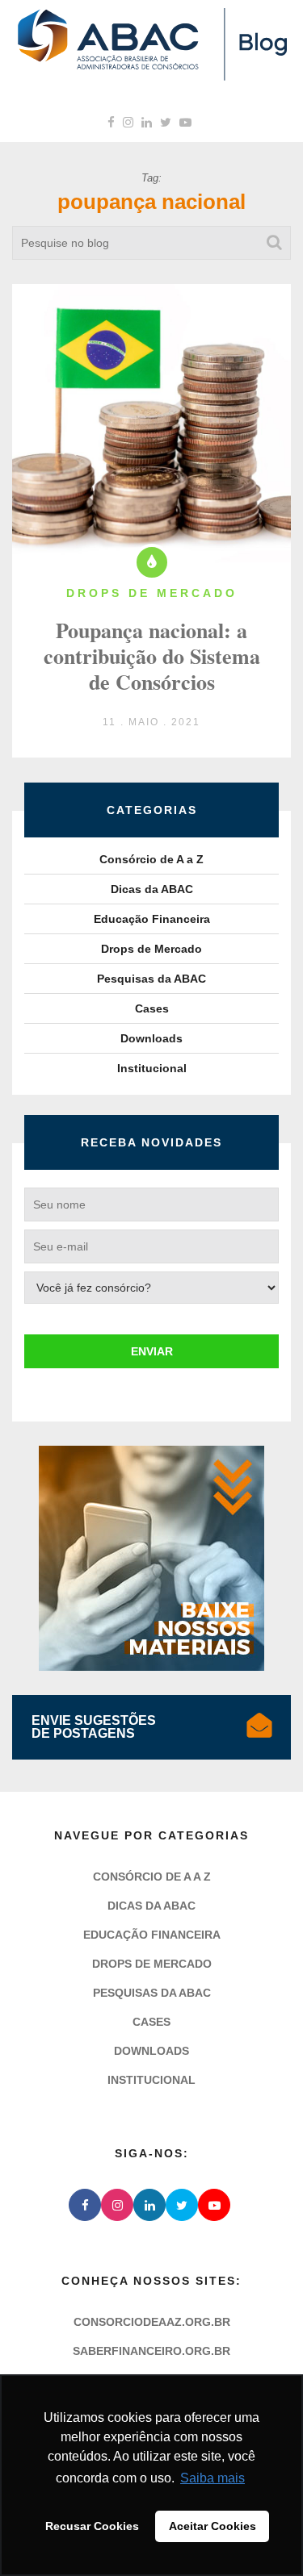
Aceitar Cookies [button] (213, 2526)
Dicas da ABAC (152, 889)
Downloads (151, 1038)
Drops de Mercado (151, 949)
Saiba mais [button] (213, 2478)
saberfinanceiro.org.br (151, 2351)
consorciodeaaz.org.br (152, 2322)
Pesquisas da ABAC (151, 979)
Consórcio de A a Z (151, 859)
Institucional (152, 1068)
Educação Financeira (152, 919)
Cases (152, 1008)
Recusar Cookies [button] (92, 2526)
